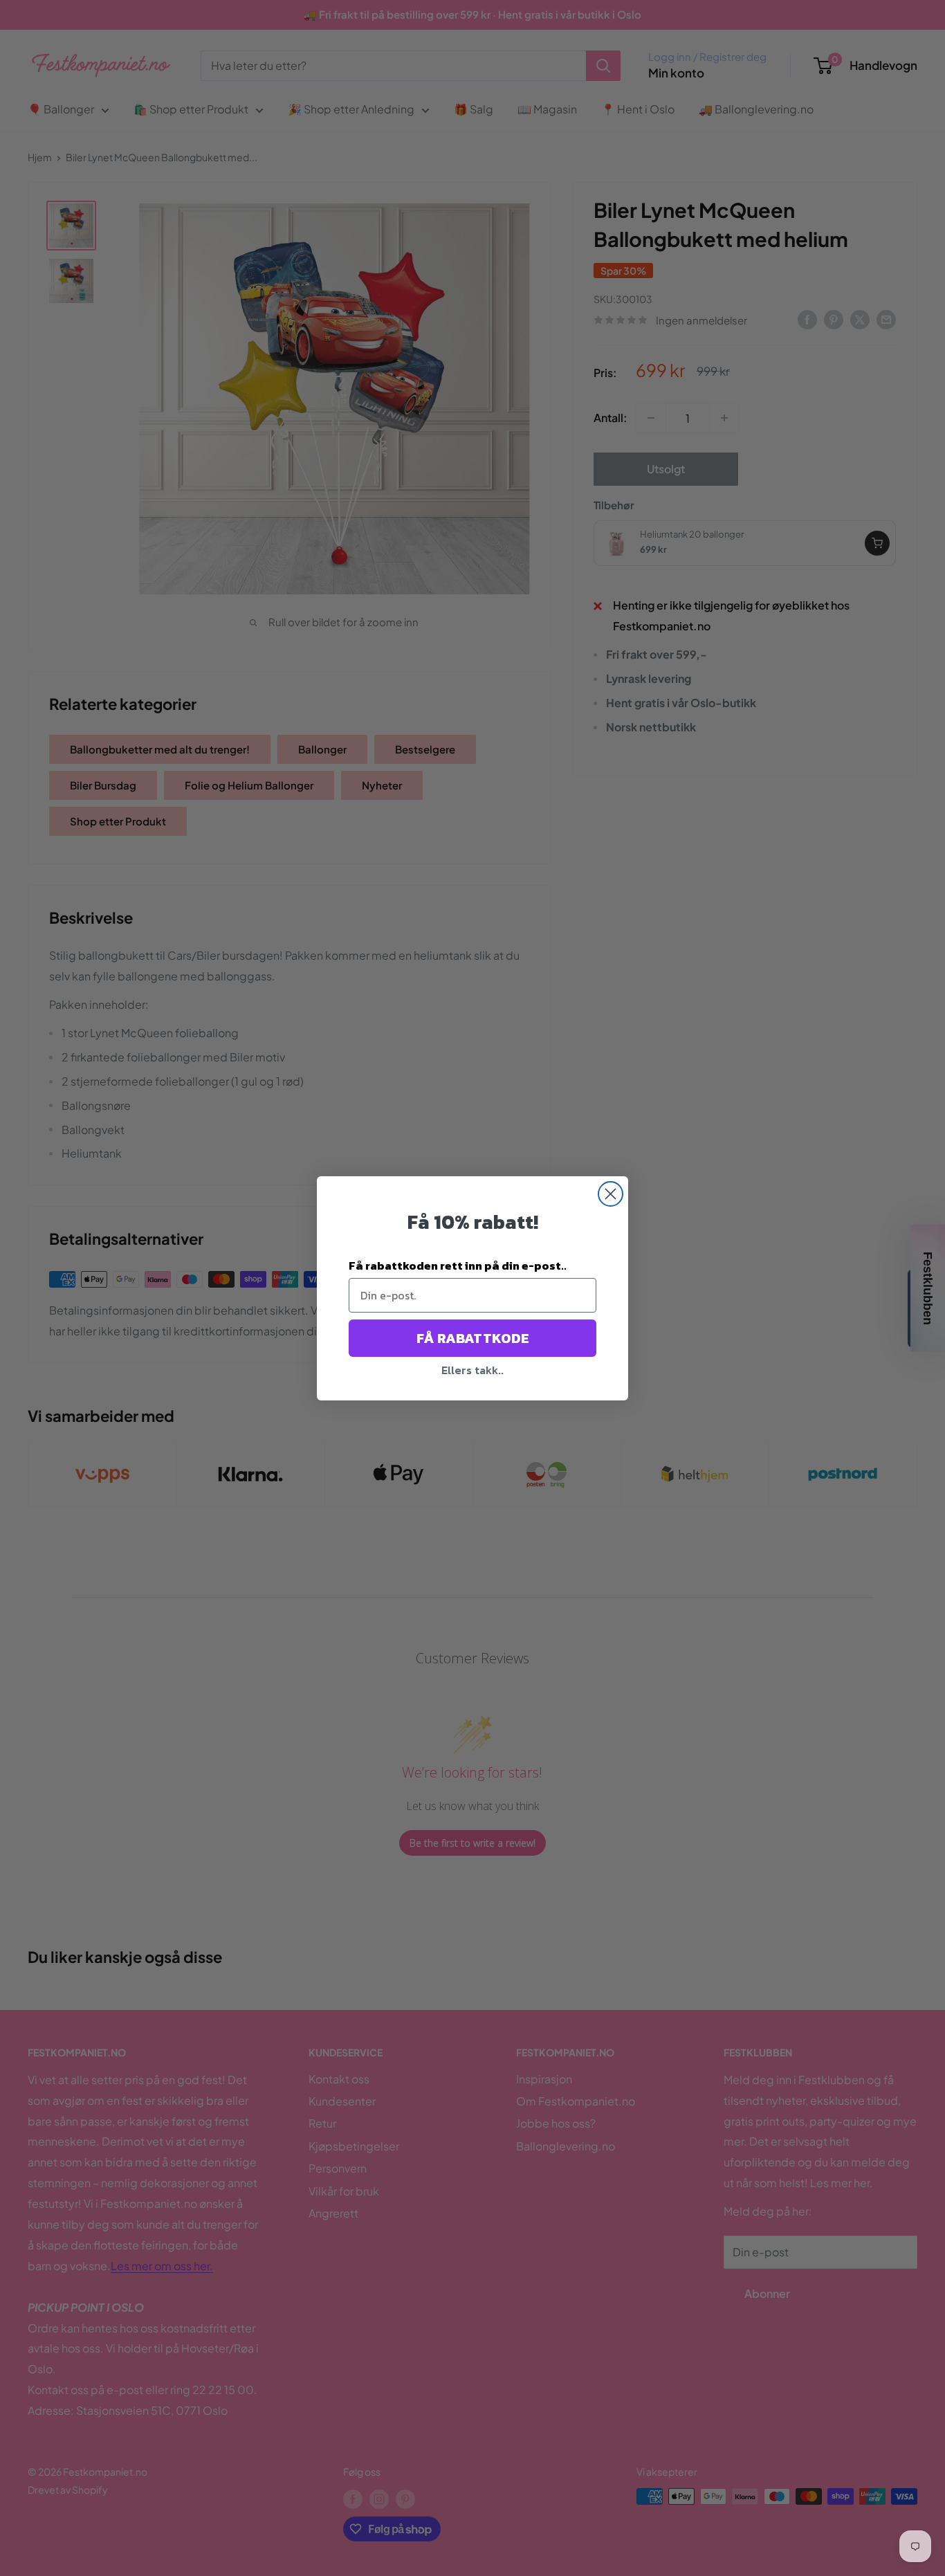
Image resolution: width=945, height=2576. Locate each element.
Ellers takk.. (472, 1370)
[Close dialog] (611, 1194)
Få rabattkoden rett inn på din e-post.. (458, 1266)
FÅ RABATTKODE (473, 1338)
